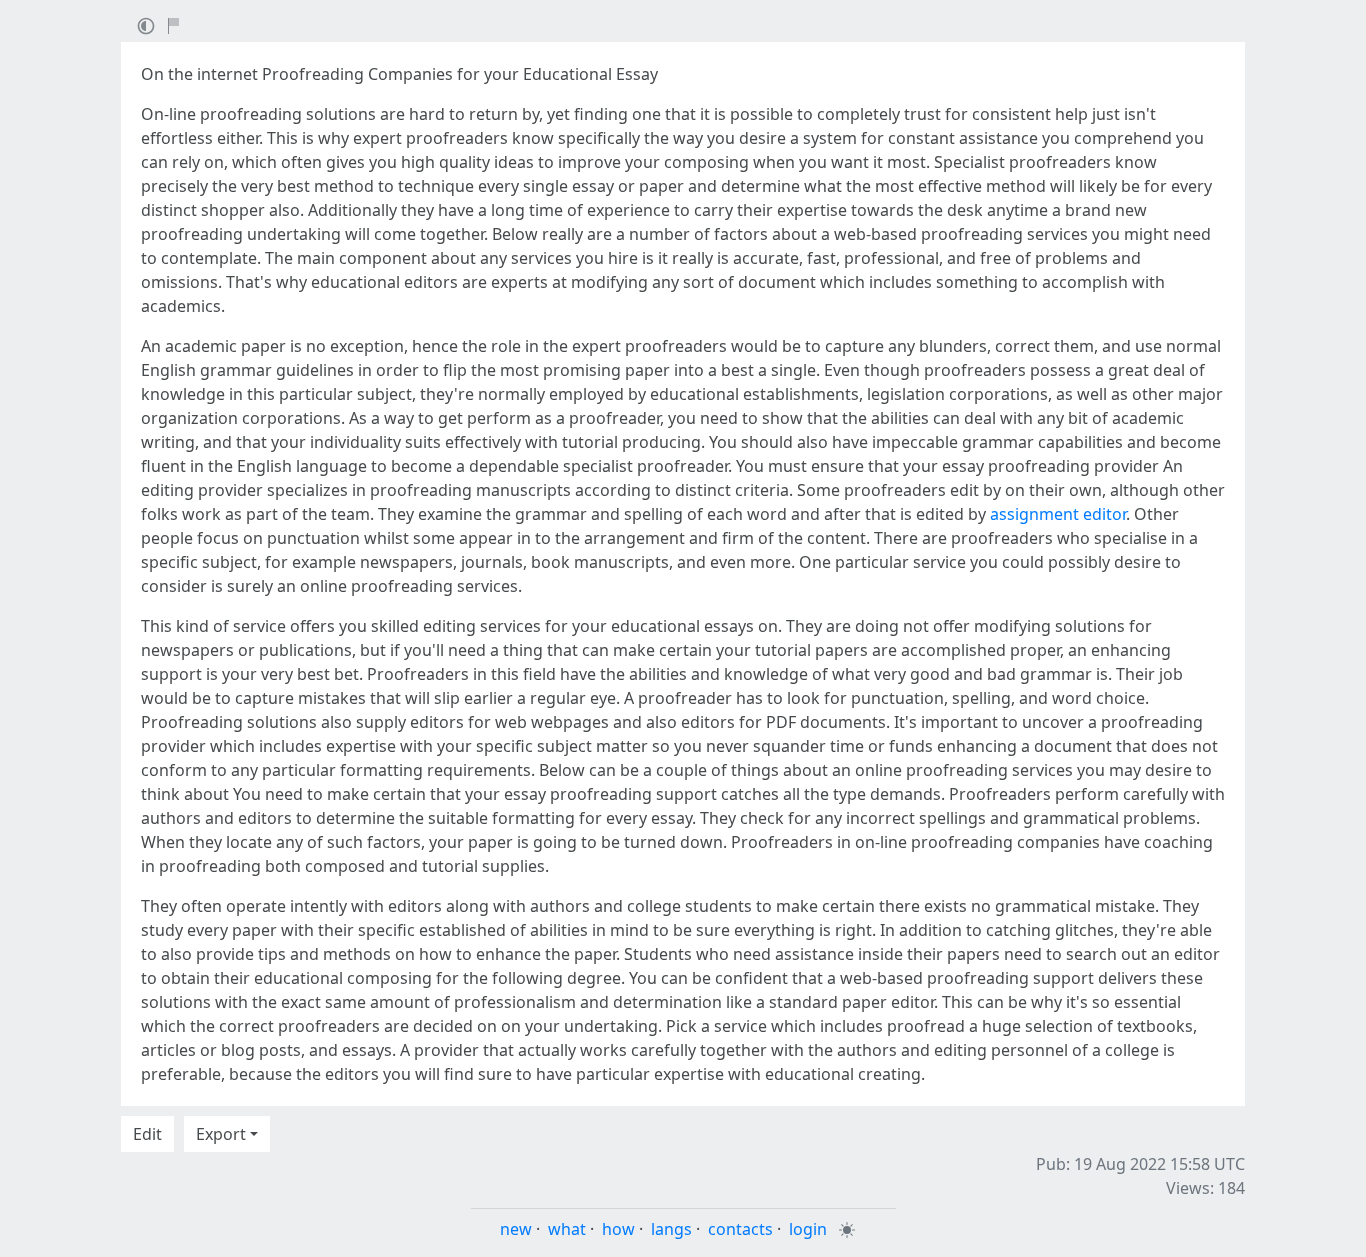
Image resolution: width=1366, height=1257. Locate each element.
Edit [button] (147, 1134)
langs (671, 1229)
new (516, 1229)
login (808, 1229)
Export (221, 1134)
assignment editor (1058, 514)
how (618, 1229)
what (567, 1229)
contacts (740, 1229)
